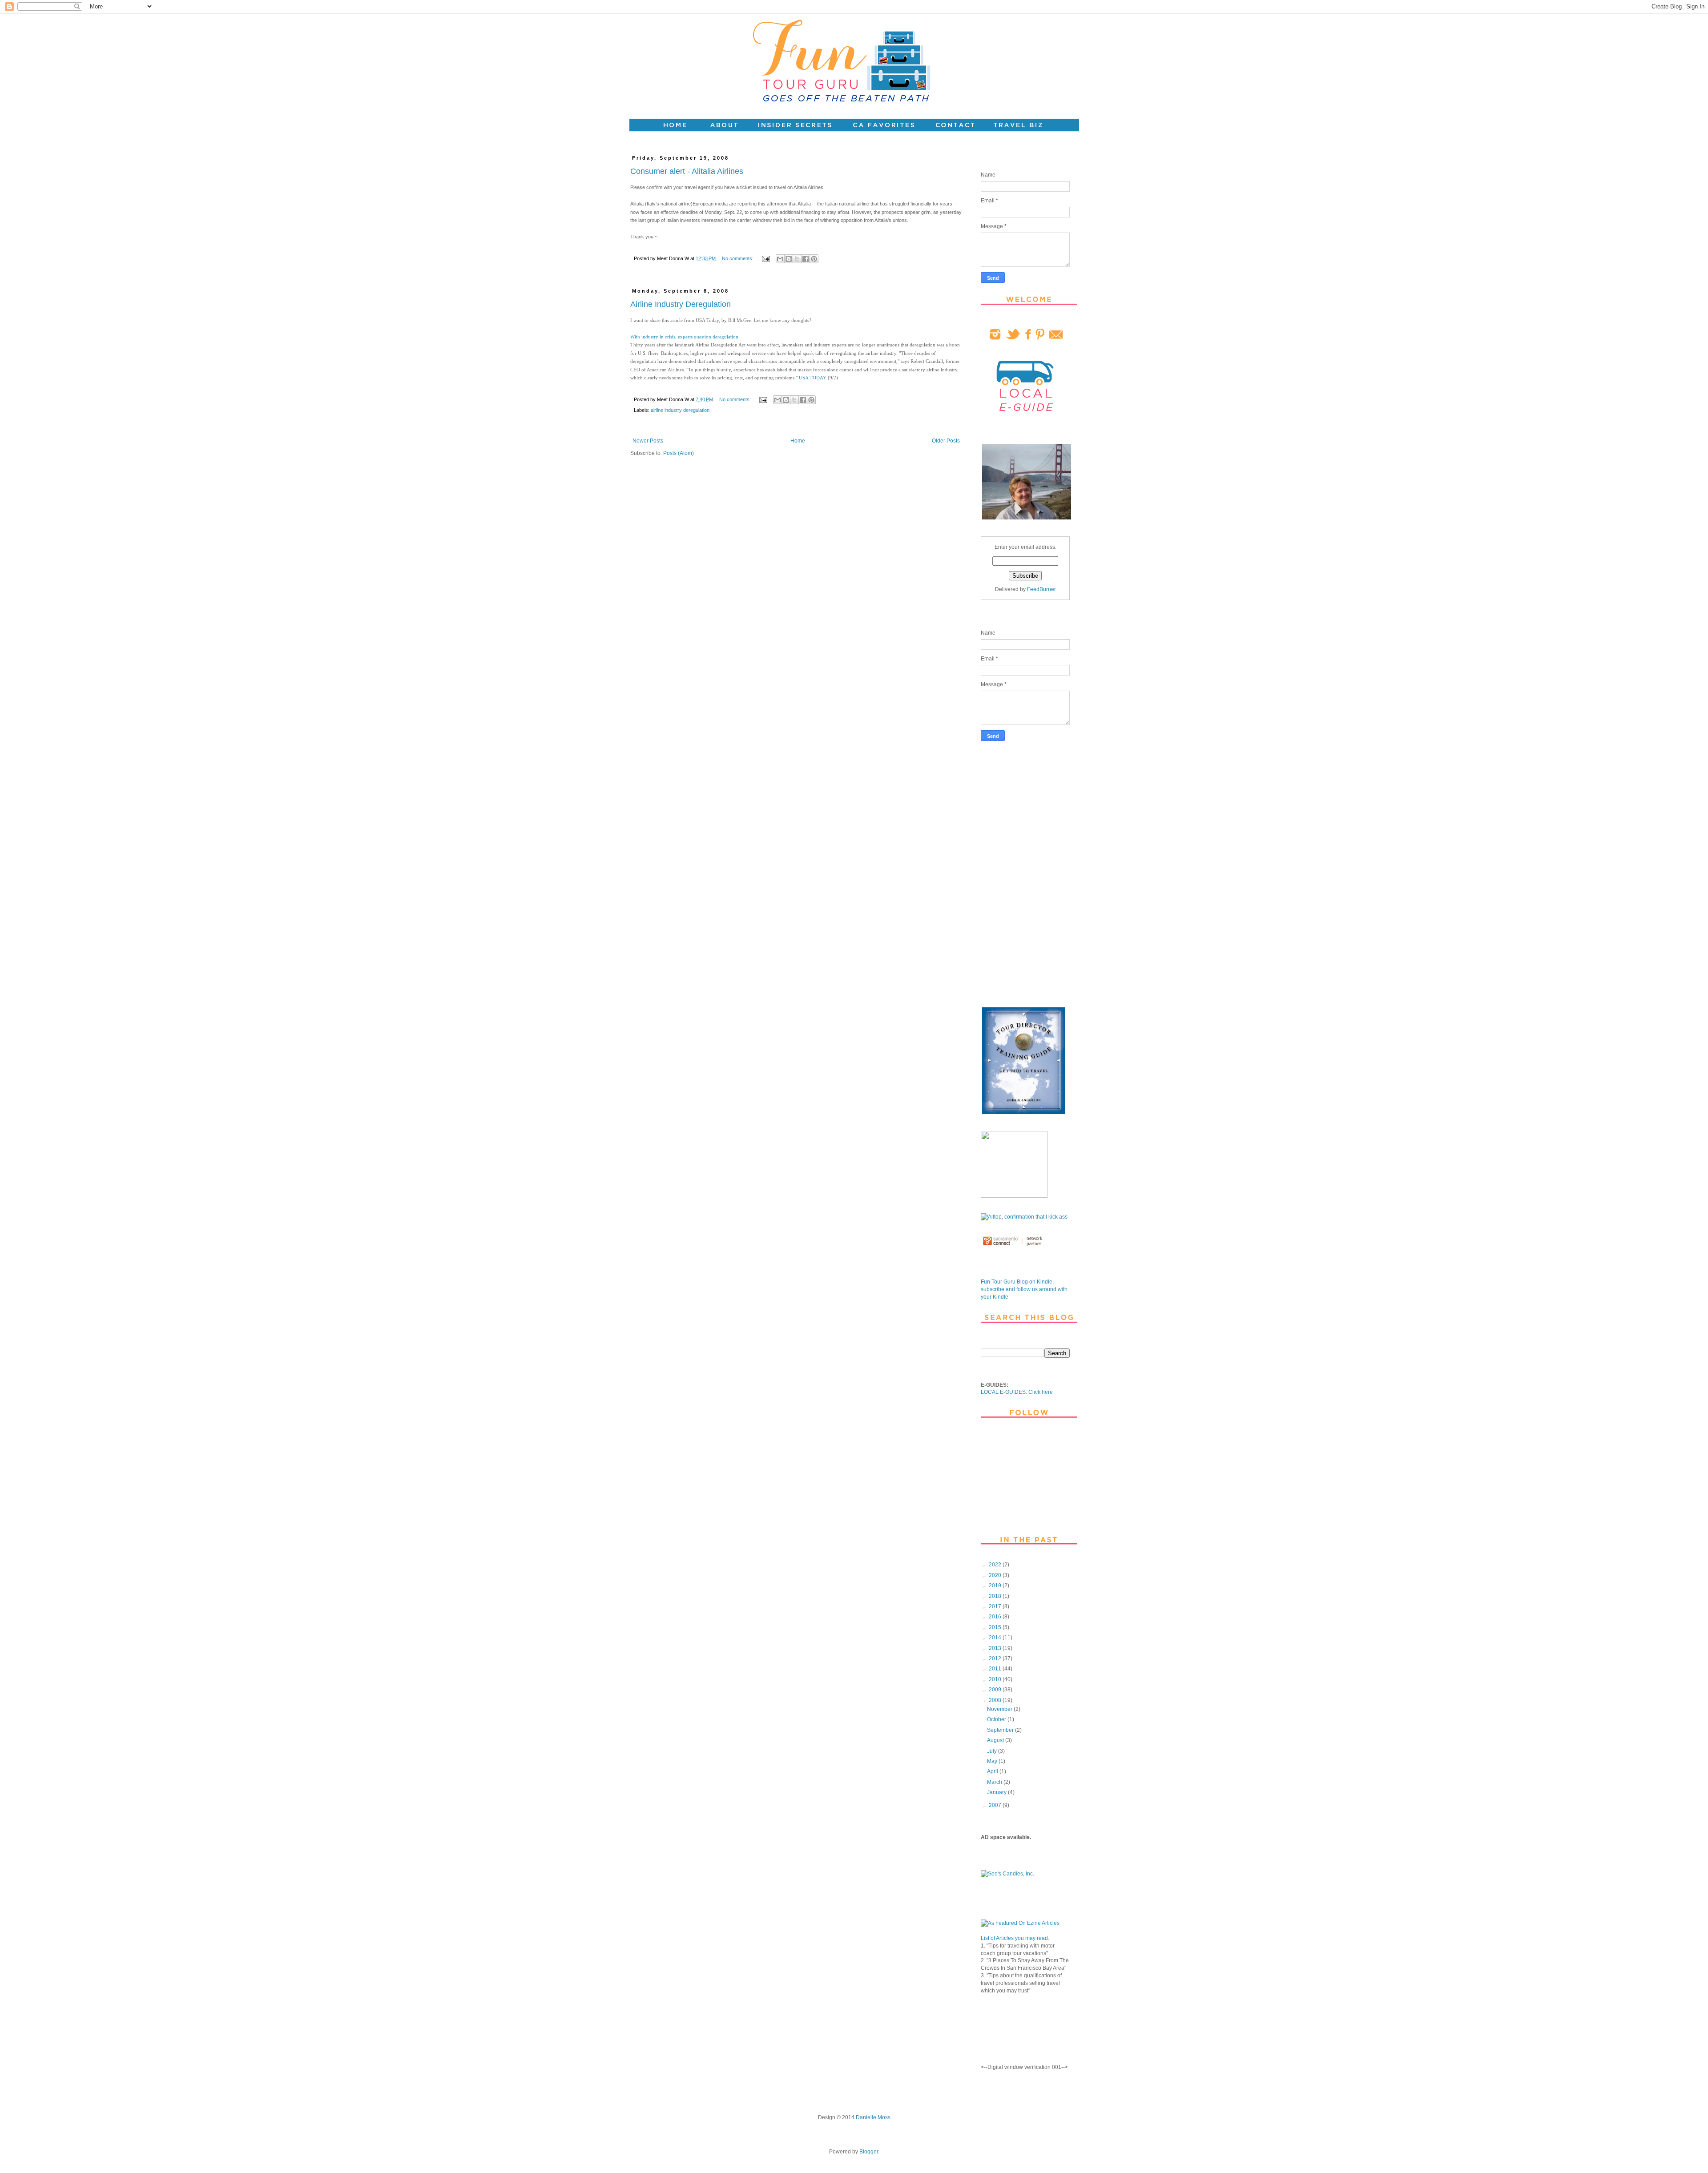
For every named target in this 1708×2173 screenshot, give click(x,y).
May (993, 1761)
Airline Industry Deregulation (681, 304)
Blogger (869, 2152)
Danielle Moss (873, 2117)
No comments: (738, 258)
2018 (996, 1596)
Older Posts (946, 441)
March (995, 1782)
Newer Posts (648, 441)
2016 (996, 1617)
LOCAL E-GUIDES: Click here (1017, 1392)
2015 (996, 1627)
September (1001, 1730)
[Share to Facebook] (806, 259)
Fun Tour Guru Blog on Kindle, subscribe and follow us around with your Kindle (1024, 1289)
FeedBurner (1041, 589)
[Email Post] (765, 258)
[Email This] (780, 259)
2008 (996, 1700)
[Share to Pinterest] (814, 259)
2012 (996, 1658)
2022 (996, 1565)
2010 (996, 1679)
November (1000, 1709)
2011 (996, 1669)
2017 (996, 1606)
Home (798, 441)
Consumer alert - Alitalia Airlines (687, 171)
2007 (996, 1805)
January (997, 1792)
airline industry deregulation (680, 410)
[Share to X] (797, 259)
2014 (996, 1638)
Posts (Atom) (679, 453)
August (996, 1740)
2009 (996, 1690)
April (993, 1771)
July (993, 1751)
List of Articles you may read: (1015, 1938)
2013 (996, 1648)
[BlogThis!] (789, 259)
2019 (996, 1585)
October (997, 1719)
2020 (996, 1575)
